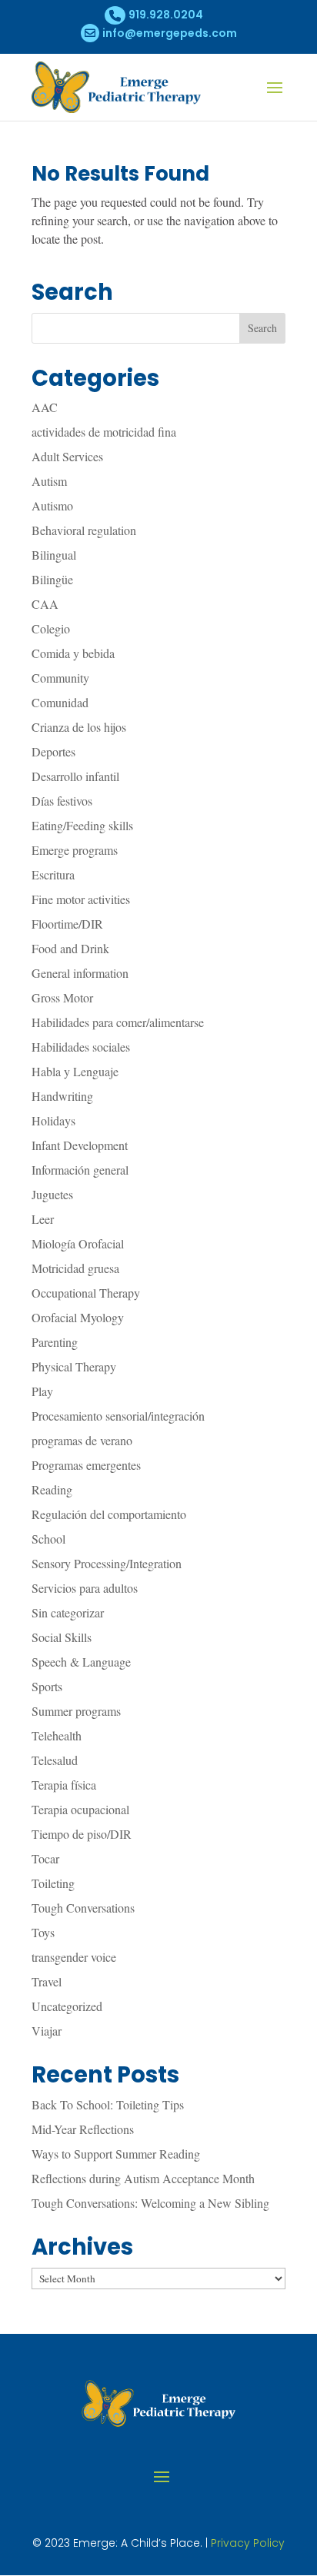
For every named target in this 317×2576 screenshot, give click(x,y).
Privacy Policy (248, 2543)
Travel (47, 1981)
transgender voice (74, 1957)
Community (60, 678)
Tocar (45, 1858)
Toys (43, 1932)
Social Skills (62, 1637)
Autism (49, 481)
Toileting (53, 1883)
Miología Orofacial (78, 1243)
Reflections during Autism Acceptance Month (143, 2178)
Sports (47, 1686)
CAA (45, 604)
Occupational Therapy (86, 1293)
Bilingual (54, 555)
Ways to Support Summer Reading (116, 2154)
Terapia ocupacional (80, 1809)
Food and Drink (70, 948)
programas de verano (82, 1440)
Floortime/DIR (67, 924)
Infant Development (80, 1145)
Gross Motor (62, 997)
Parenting (55, 1342)
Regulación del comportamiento (109, 1514)
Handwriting (62, 1096)
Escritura (53, 874)
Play (42, 1391)
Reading (52, 1489)
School (48, 1539)
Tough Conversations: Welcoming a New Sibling (150, 2203)
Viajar (47, 2031)
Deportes (53, 751)
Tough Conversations (83, 1908)
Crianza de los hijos (79, 727)
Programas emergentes (86, 1465)
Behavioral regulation (84, 530)
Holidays (53, 1120)
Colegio (51, 628)
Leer (43, 1219)
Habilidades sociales (81, 1047)
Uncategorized (67, 2006)
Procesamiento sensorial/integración (118, 1416)
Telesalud (55, 1760)
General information (80, 973)
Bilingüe (52, 579)
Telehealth (57, 1735)
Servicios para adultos (85, 1588)
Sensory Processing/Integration (107, 1563)
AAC (45, 407)
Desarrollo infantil (75, 776)
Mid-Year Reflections (83, 2129)
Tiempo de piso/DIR (82, 1834)
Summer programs (76, 1711)
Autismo (52, 505)
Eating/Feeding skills (82, 825)
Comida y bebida (73, 653)
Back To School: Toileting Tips (108, 2104)
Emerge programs (75, 850)
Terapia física (64, 1785)
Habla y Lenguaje (75, 1071)
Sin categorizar (68, 1612)
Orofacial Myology (78, 1317)
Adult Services (67, 456)
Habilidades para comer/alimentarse (118, 1022)
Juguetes (52, 1194)
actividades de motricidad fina (104, 432)
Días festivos (62, 801)
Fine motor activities (81, 899)
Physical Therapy (74, 1366)
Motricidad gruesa (75, 1268)
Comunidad (60, 702)
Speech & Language (81, 1662)
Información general (80, 1170)
